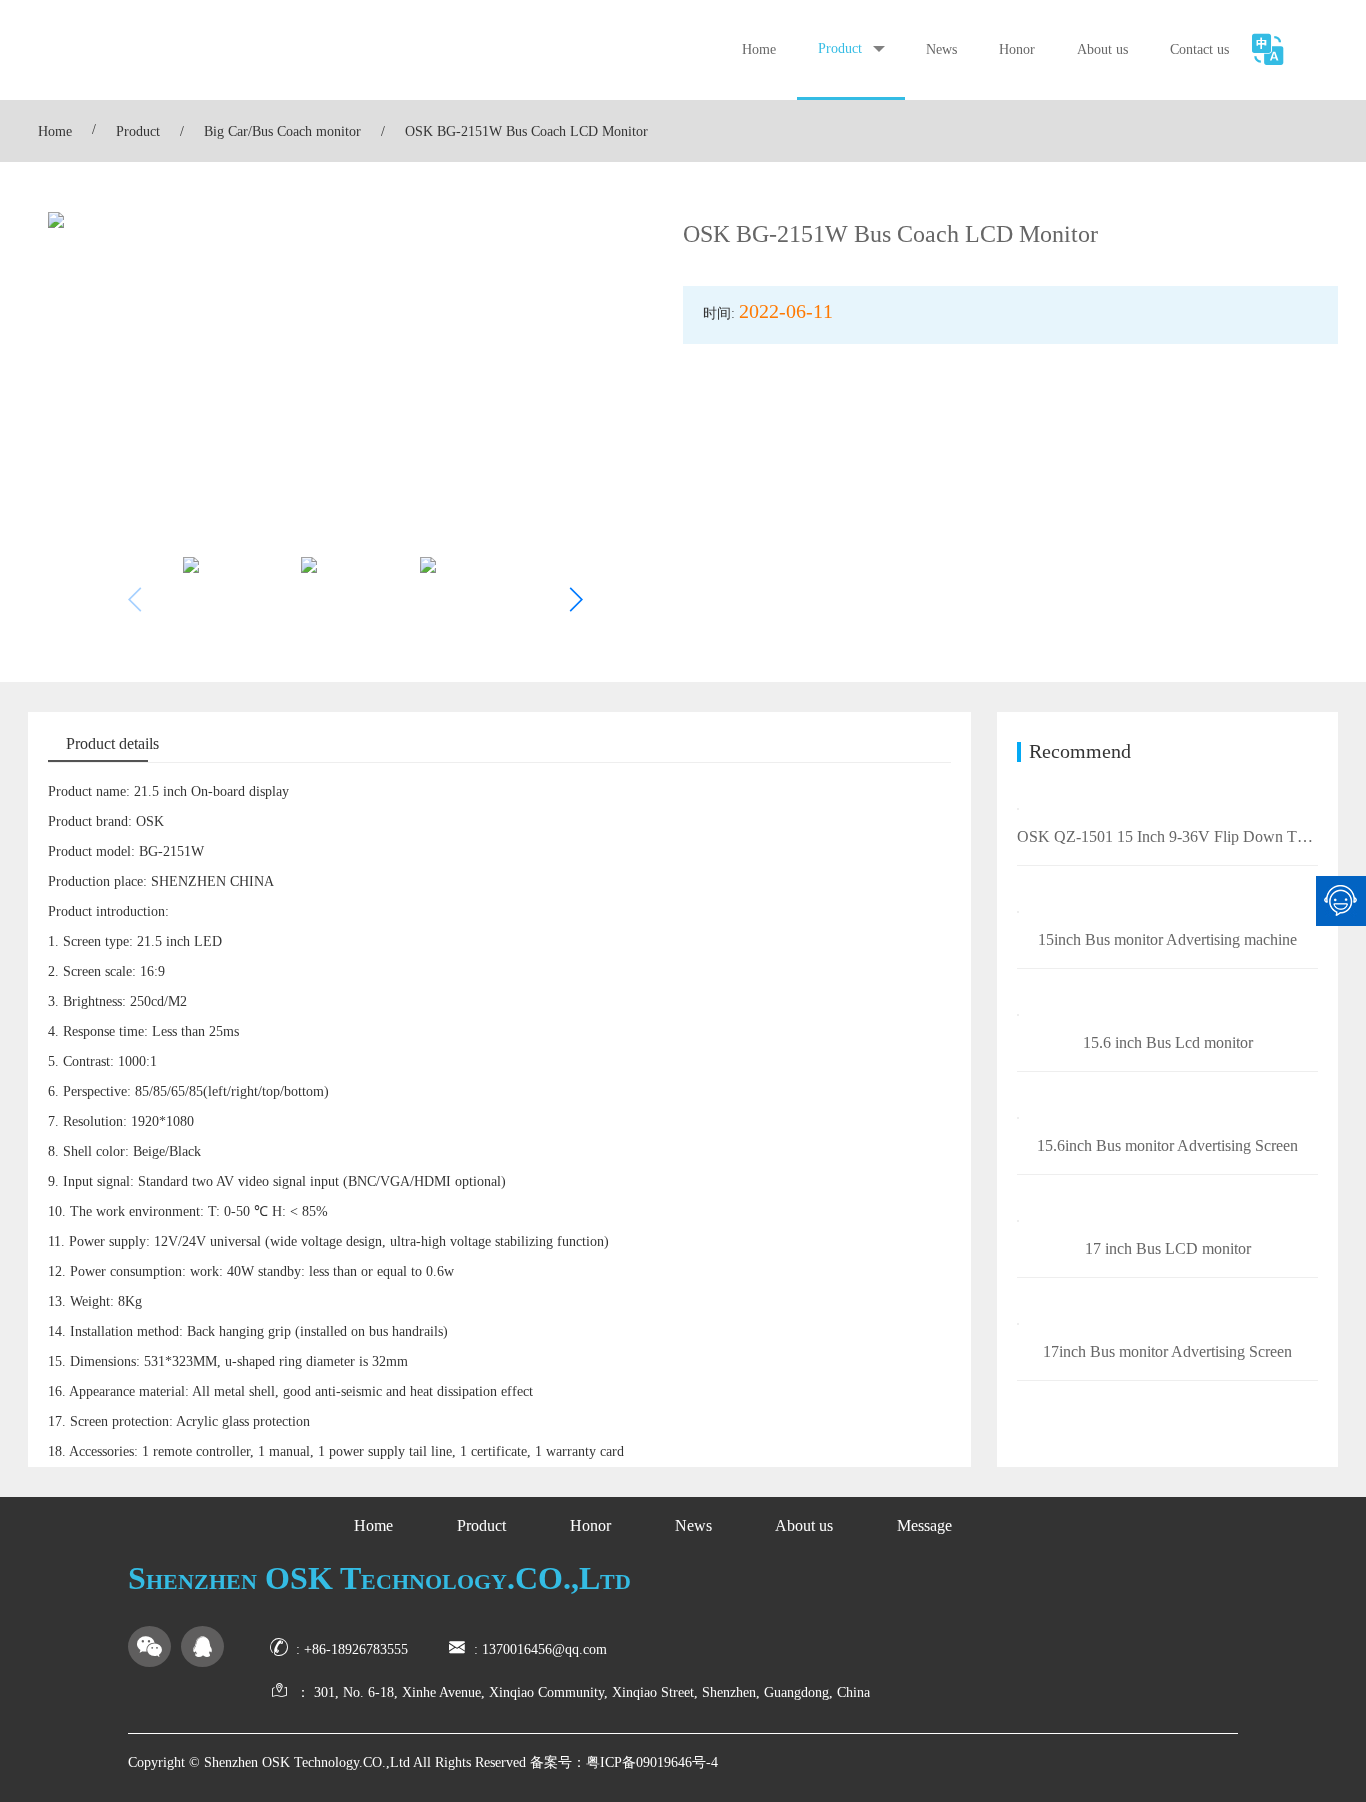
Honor (1017, 49)
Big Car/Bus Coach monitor (282, 131)
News (941, 49)
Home (759, 49)
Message (924, 1525)
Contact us (1199, 49)
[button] (575, 599)
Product (840, 48)
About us (1102, 49)
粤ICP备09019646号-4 (652, 1762)
